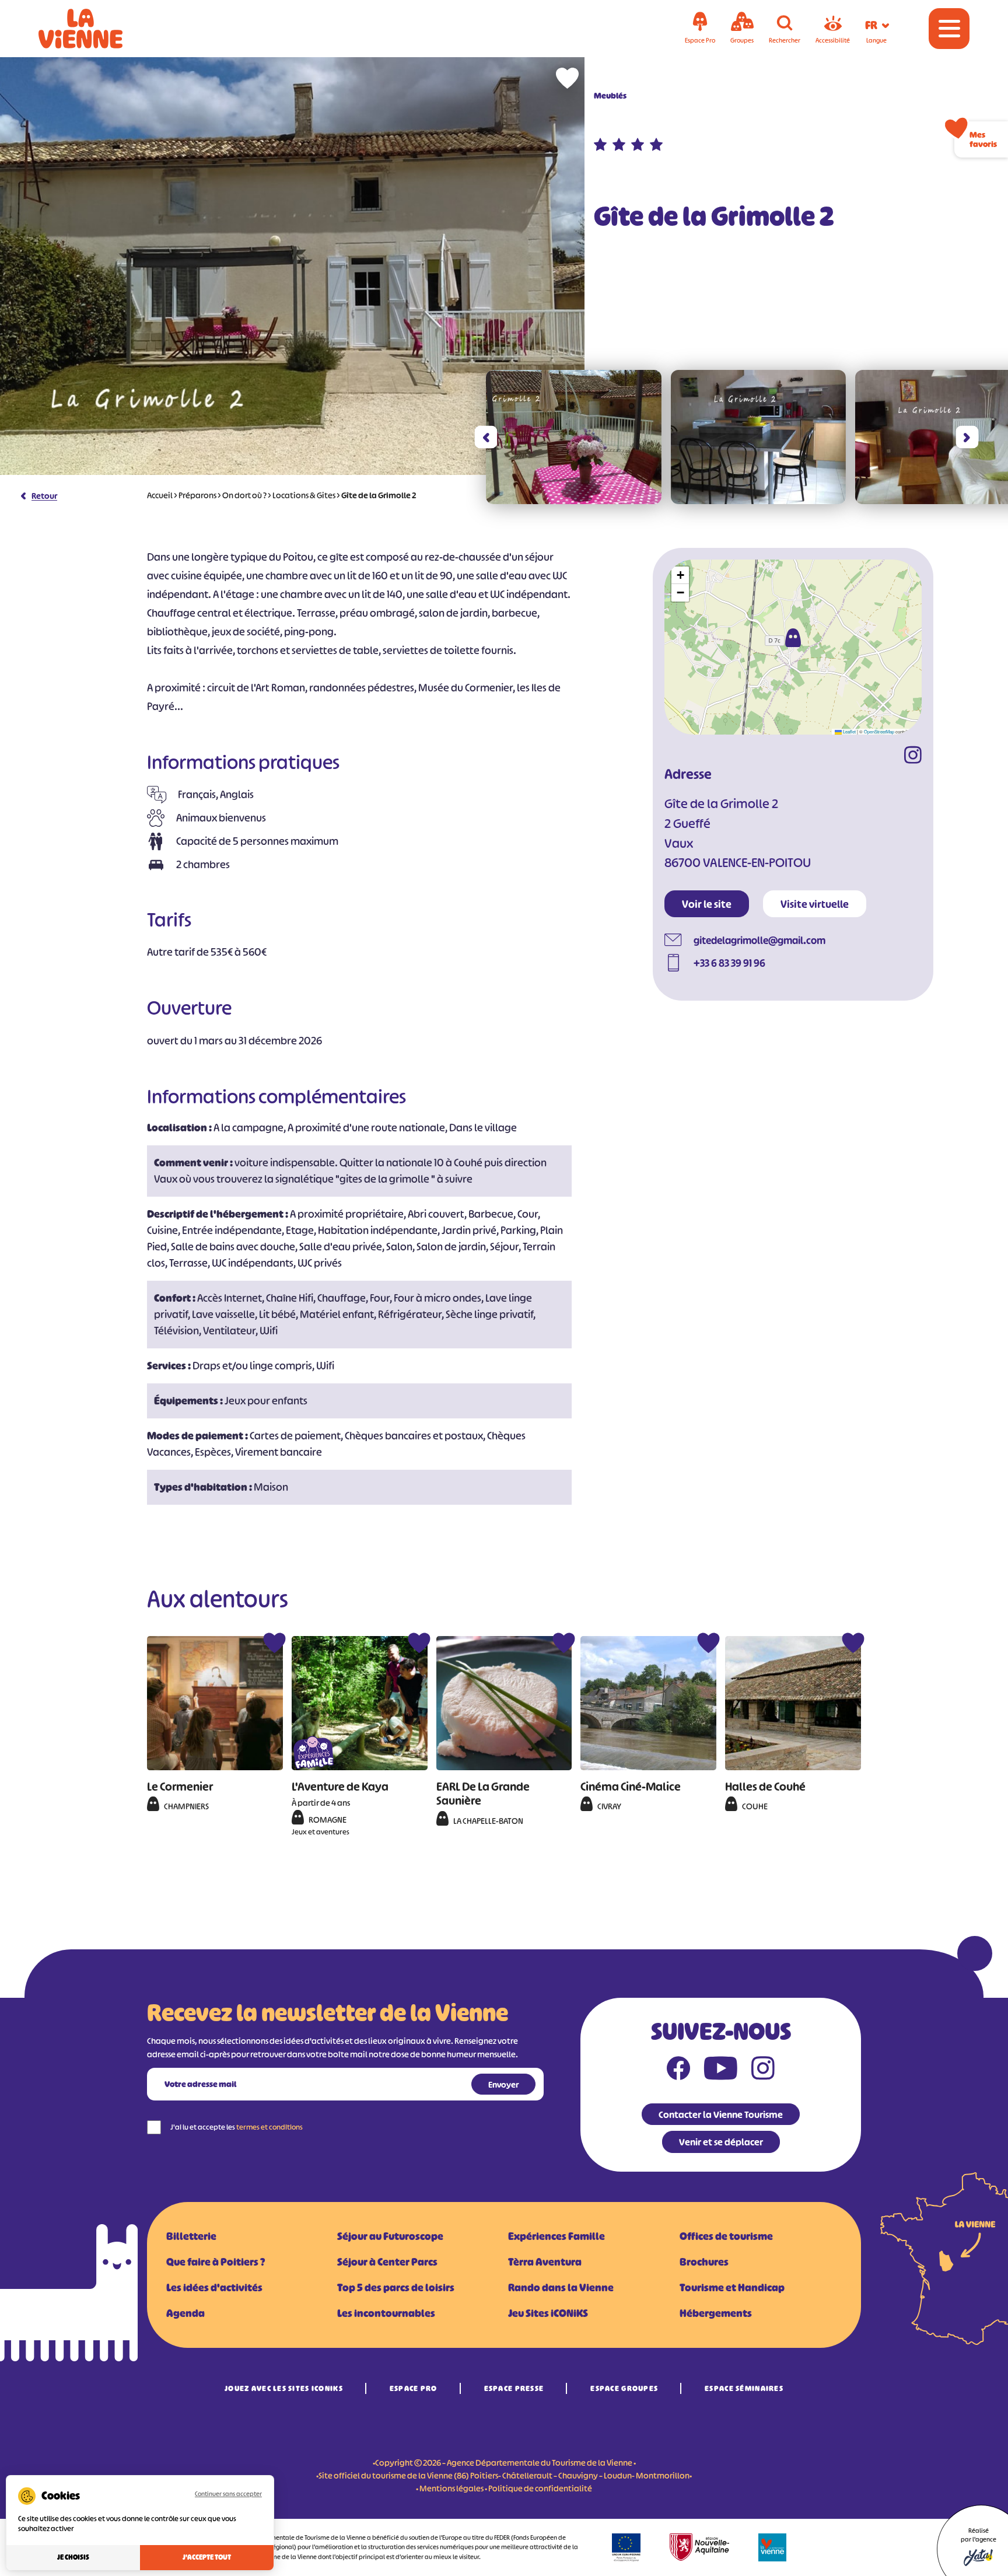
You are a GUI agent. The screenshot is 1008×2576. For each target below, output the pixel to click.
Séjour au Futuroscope (390, 2236)
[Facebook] (678, 2071)
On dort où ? (244, 495)
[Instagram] (913, 757)
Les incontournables (386, 2313)
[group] (574, 437)
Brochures (704, 2262)
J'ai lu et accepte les (237, 2127)
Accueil (160, 495)
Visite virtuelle (815, 904)
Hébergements (716, 2313)
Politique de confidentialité (540, 2488)
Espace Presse (514, 2388)
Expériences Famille (556, 2236)
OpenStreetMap (879, 731)
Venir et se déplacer (721, 2142)
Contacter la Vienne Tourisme (721, 2114)
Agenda (185, 2313)
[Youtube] (721, 2071)
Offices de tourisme (726, 2236)
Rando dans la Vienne (561, 2288)
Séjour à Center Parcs (387, 2262)
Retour (44, 496)
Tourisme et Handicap (732, 2288)
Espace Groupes (624, 2388)
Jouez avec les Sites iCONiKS (284, 2388)
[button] (486, 437)
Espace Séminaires (744, 2388)
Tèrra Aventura (545, 2262)
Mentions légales (452, 2488)
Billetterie (191, 2236)
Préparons (197, 495)
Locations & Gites (304, 495)
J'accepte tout (207, 2557)
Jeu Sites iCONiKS (548, 2313)
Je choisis (73, 2557)
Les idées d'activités (214, 2288)
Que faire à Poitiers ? (216, 2262)
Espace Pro (414, 2388)
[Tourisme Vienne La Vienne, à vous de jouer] (97, 29)
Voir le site (707, 904)
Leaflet (849, 731)
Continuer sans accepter (228, 2494)
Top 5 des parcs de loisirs (396, 2288)
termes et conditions (269, 2127)
